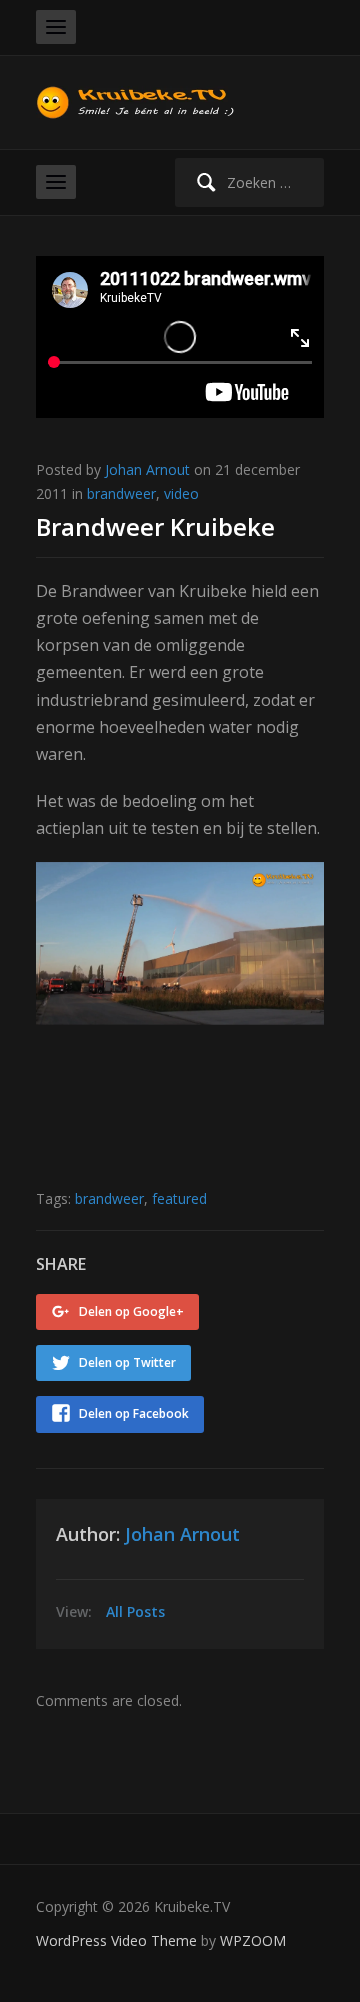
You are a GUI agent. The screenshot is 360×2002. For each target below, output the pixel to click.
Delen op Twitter (127, 1362)
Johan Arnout (147, 469)
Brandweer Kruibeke (155, 526)
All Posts (135, 1611)
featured (179, 1198)
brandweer (121, 493)
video (181, 493)
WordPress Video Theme (116, 1940)
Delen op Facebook (134, 1413)
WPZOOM (253, 1940)
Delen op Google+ (131, 1311)
